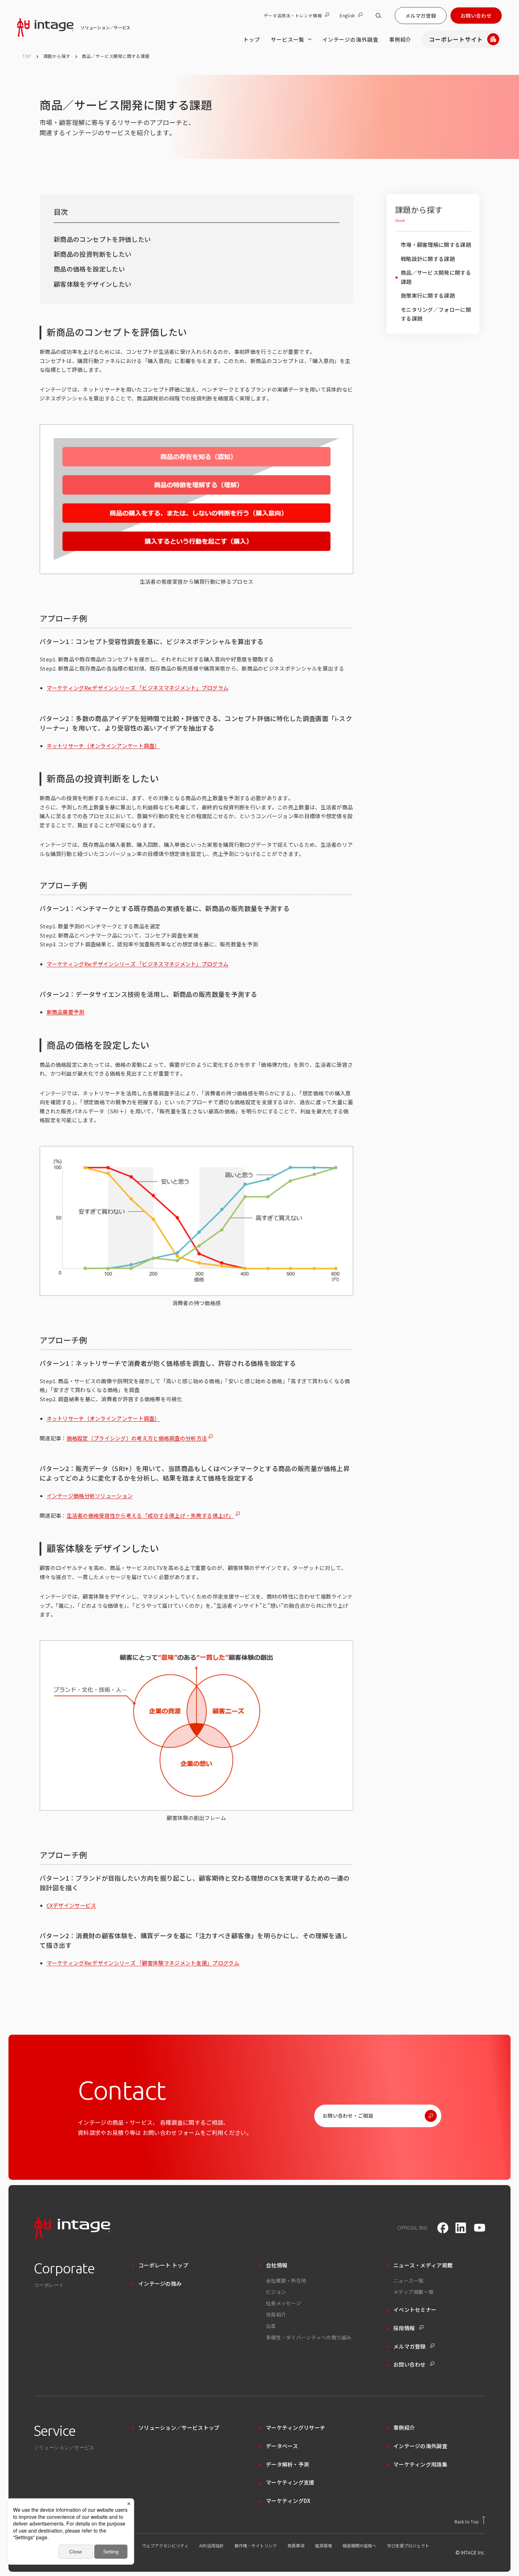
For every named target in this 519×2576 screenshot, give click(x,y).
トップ (252, 39)
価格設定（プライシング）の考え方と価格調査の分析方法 (137, 1438)
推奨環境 (323, 2546)
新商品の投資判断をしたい (93, 254)
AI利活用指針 (211, 2546)
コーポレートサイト (456, 39)
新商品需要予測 (65, 1012)
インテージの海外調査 (350, 39)
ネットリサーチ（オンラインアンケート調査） (103, 746)
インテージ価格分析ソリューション (90, 1496)
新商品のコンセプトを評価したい (102, 239)
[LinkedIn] (461, 2228)
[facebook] (443, 2228)
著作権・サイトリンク (256, 2546)
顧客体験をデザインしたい (93, 284)
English (347, 16)
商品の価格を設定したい (89, 269)
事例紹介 (400, 39)
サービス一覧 (288, 39)
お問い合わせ (476, 16)
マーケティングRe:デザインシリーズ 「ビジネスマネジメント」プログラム (138, 688)
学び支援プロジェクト (408, 2546)
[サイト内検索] (378, 16)
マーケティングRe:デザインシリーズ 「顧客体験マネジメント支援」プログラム (143, 1963)
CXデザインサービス (71, 1905)
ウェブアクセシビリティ (165, 2546)
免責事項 (296, 2546)
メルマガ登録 (421, 16)
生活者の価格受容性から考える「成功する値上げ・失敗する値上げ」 (150, 1515)
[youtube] (479, 2228)
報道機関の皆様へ (359, 2546)
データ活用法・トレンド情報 (293, 16)
